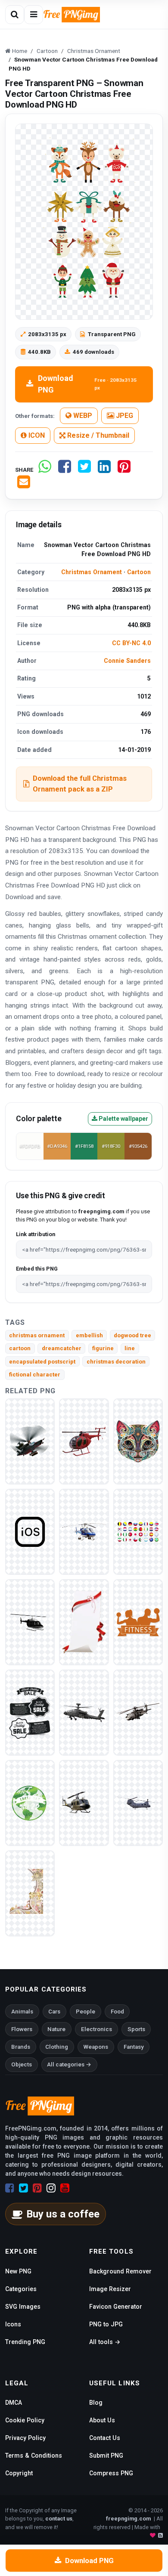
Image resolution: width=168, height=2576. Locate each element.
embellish (89, 1335)
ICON (36, 435)
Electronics (96, 2029)
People (86, 2012)
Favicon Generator (116, 2307)
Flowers (22, 2029)
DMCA (14, 2403)
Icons (13, 2324)
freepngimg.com (128, 2519)
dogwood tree (132, 1335)
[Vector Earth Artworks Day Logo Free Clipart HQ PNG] (30, 1803)
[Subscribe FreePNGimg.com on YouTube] (65, 2188)
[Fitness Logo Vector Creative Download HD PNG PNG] (138, 1622)
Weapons (96, 2047)
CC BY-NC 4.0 (131, 643)
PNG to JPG (106, 2324)
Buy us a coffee (63, 2214)
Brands (21, 2047)
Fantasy (134, 2047)
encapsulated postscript (42, 1362)
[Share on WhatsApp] (45, 470)
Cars (54, 2012)
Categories (21, 2289)
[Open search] (15, 15)
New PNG (18, 2271)
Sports (136, 2029)
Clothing (57, 2047)
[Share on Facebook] (65, 470)
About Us (102, 2420)
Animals (22, 2012)
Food (117, 2012)
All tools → (105, 2342)
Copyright (19, 2473)
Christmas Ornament (92, 572)
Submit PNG (106, 2455)
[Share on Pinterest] (124, 470)
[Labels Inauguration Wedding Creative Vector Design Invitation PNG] (84, 1622)
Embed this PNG (37, 1269)
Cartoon (139, 572)
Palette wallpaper (123, 1119)
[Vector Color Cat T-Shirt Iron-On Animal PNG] (138, 1441)
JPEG (124, 416)
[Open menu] (34, 15)
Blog (96, 2403)
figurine (103, 1348)
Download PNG (87, 384)
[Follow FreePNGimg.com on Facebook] (10, 2188)
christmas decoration (116, 1362)
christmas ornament (37, 1335)
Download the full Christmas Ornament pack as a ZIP (80, 784)
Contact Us (105, 2438)
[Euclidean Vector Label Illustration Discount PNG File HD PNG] (30, 1712)
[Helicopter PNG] (30, 1441)
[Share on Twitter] (84, 470)
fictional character (35, 1375)
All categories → (69, 2064)
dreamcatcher (62, 1348)
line (130, 1348)
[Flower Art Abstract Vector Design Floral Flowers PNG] (30, 1893)
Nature (56, 2029)
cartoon (20, 1348)
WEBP (82, 416)
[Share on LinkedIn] (104, 470)
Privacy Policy (25, 2438)
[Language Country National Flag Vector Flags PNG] (138, 1532)
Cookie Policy (25, 2420)
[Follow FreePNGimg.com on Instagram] (51, 2188)
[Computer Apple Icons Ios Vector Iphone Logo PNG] (30, 1532)
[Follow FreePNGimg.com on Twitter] (23, 2188)
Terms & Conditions (34, 2455)
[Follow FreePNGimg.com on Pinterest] (37, 2188)
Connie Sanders (127, 661)
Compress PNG (111, 2473)
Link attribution (36, 1234)
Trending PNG (25, 2342)
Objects (22, 2064)
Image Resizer (110, 2289)
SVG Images (23, 2307)
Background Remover (120, 2271)
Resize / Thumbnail (97, 435)
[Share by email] (24, 485)
